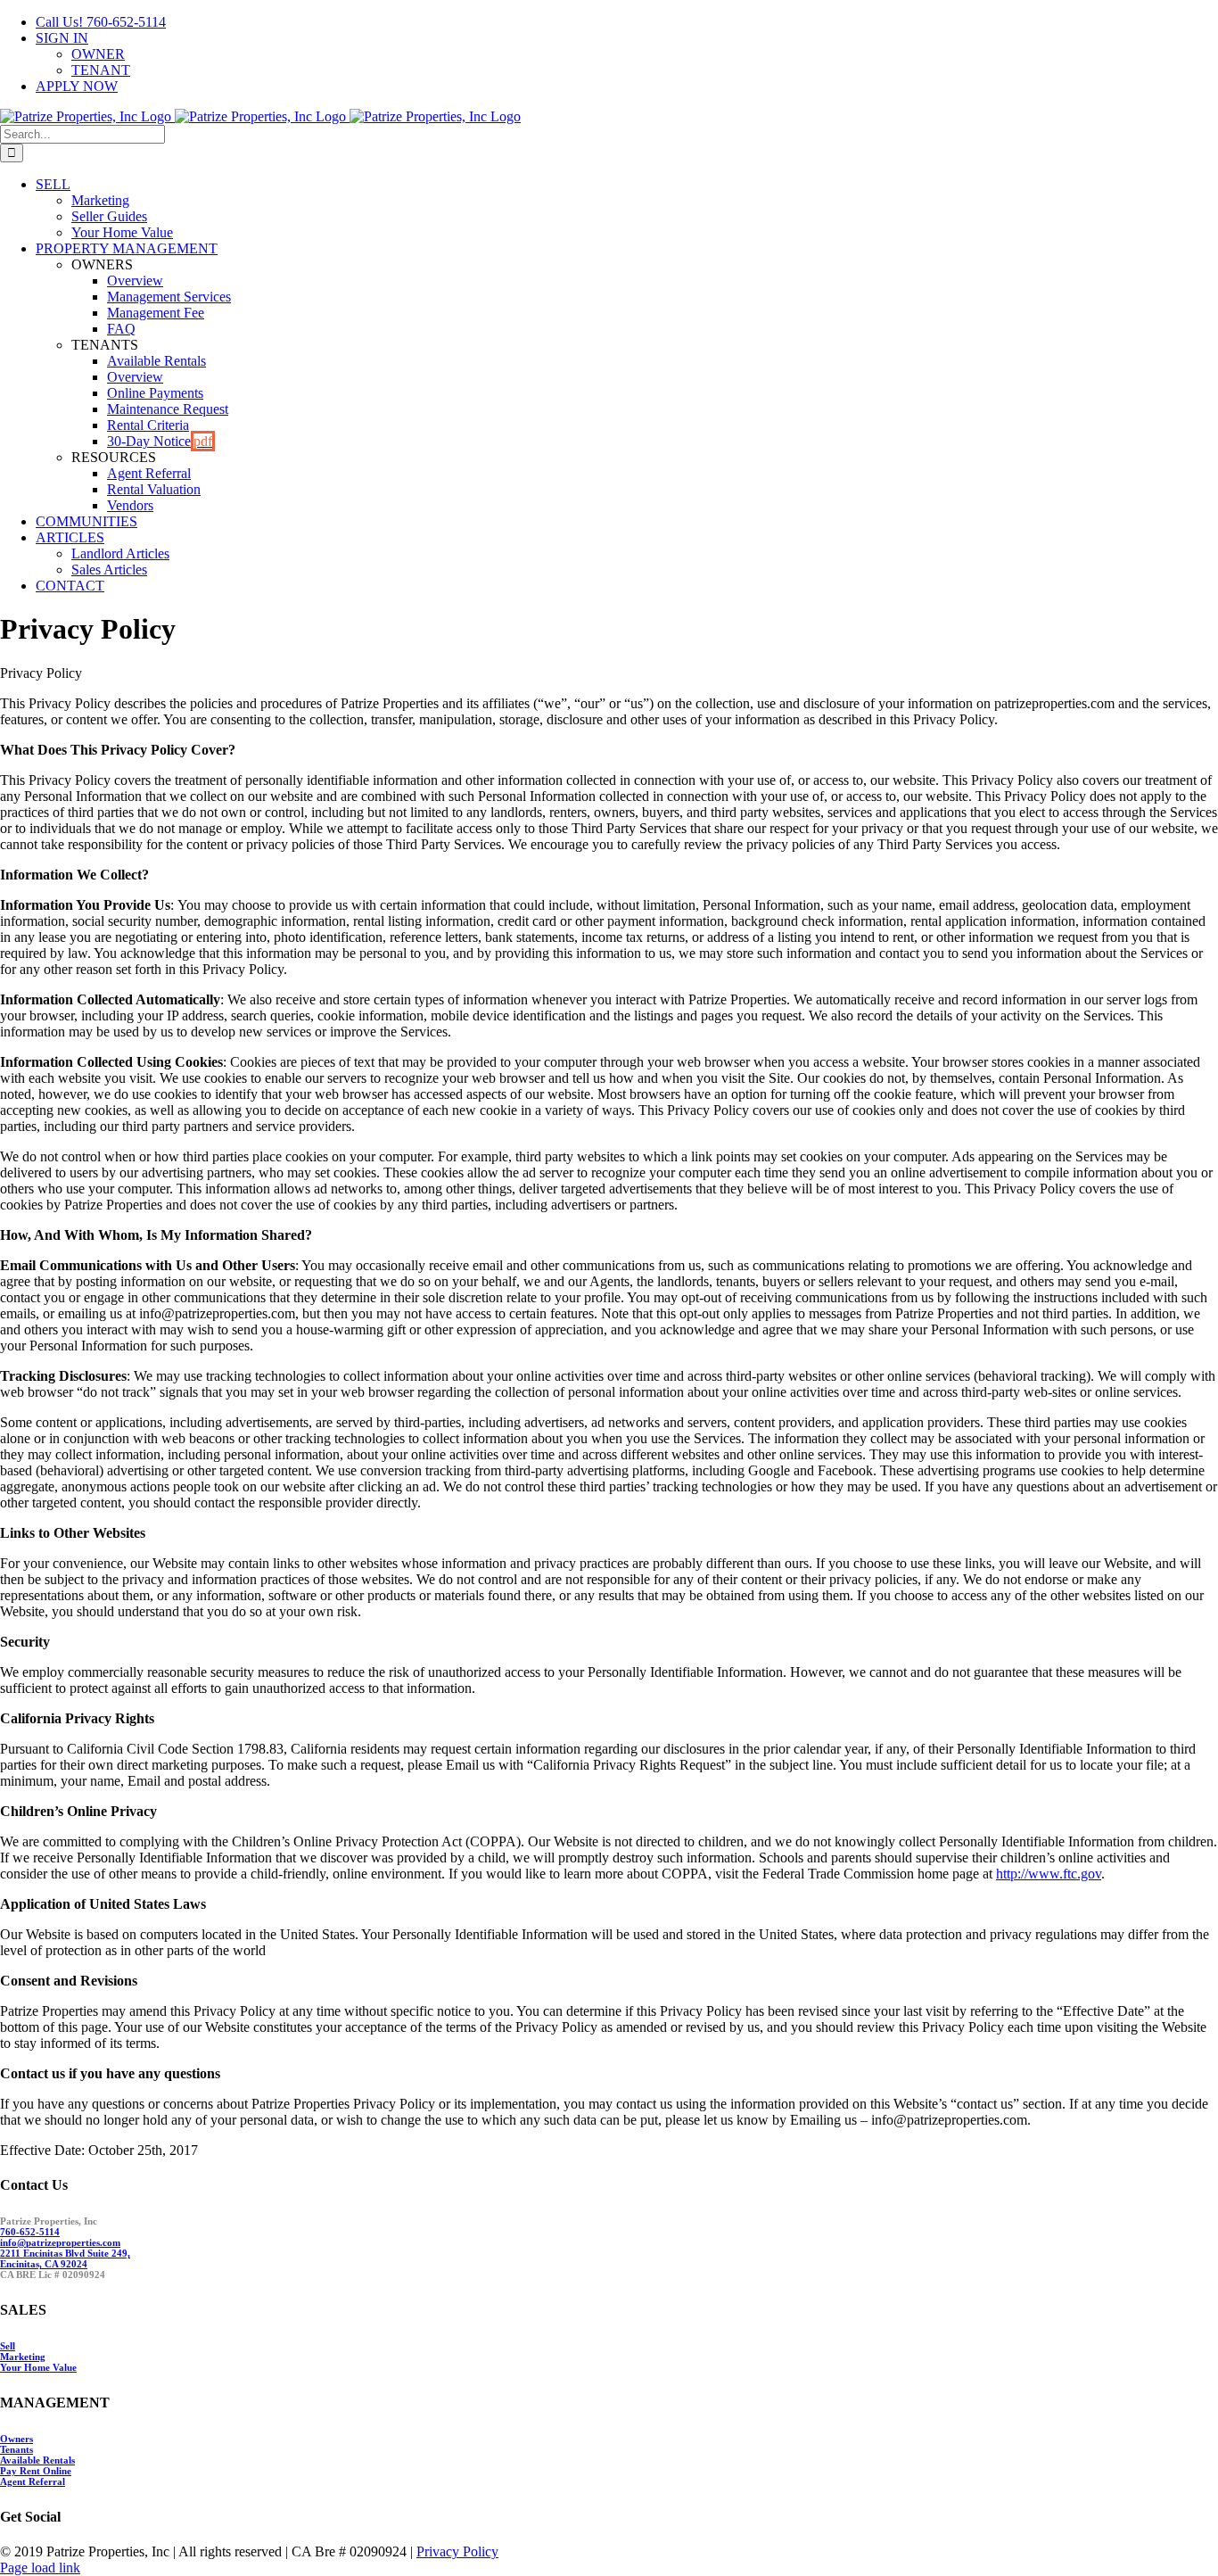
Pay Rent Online (36, 2471)
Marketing (23, 2357)
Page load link (40, 2568)
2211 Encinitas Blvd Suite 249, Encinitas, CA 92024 (65, 2258)
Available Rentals (37, 2460)
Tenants (16, 2449)
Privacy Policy (457, 2551)
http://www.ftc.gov (1049, 1874)
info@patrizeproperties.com (60, 2242)
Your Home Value (38, 2367)
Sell (8, 2346)
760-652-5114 (30, 2232)
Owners (16, 2439)
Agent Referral (33, 2481)
